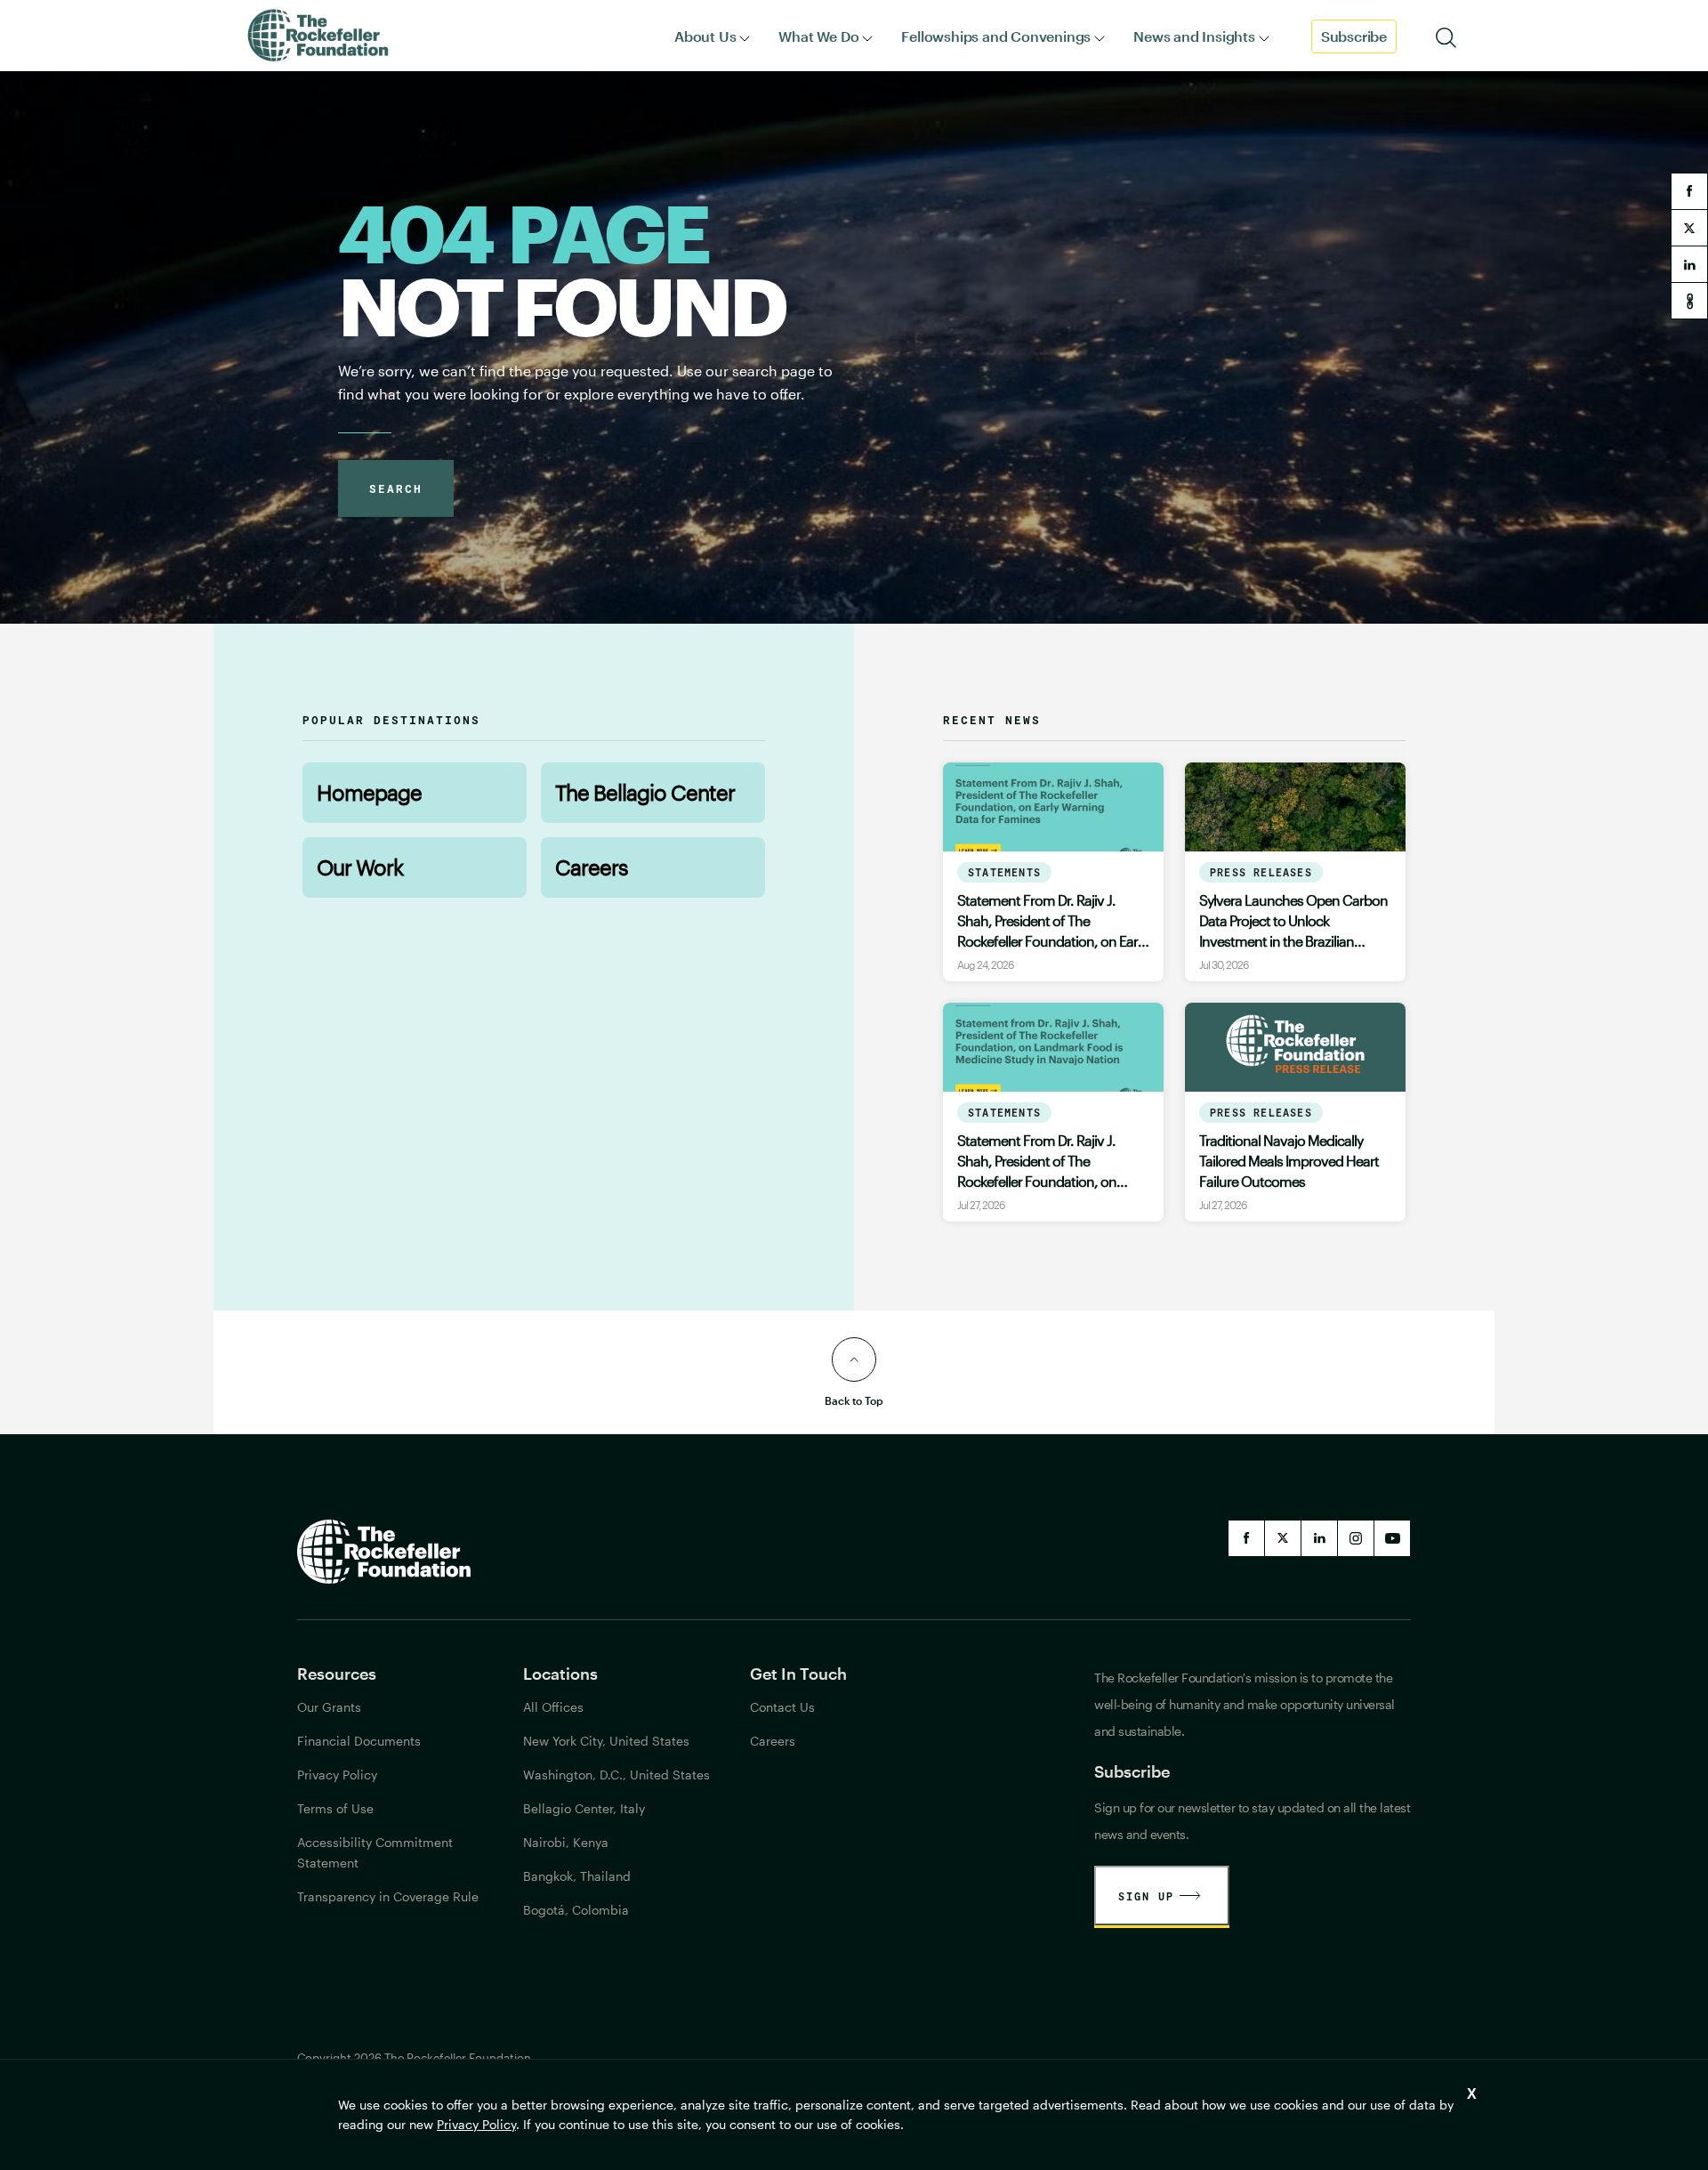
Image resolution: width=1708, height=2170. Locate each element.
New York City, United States (606, 1741)
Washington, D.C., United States (616, 1775)
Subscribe (1354, 36)
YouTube (1392, 1538)
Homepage (369, 792)
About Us (705, 36)
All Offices (553, 1707)
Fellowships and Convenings (996, 36)
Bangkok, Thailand (577, 1876)
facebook (1689, 191)
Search (396, 488)
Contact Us (782, 1707)
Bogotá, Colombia (576, 1910)
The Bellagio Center (645, 792)
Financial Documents (359, 1741)
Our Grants (329, 1707)
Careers (592, 867)
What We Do (818, 36)
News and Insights (1194, 36)
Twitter (1283, 1538)
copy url (1689, 301)
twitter (1689, 228)
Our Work (360, 867)
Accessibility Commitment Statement (375, 1852)
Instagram (1356, 1538)
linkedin (1689, 264)
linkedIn (1319, 1538)
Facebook (1246, 1538)
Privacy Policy (476, 2124)
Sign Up (1146, 1896)
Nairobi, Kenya (566, 1842)
